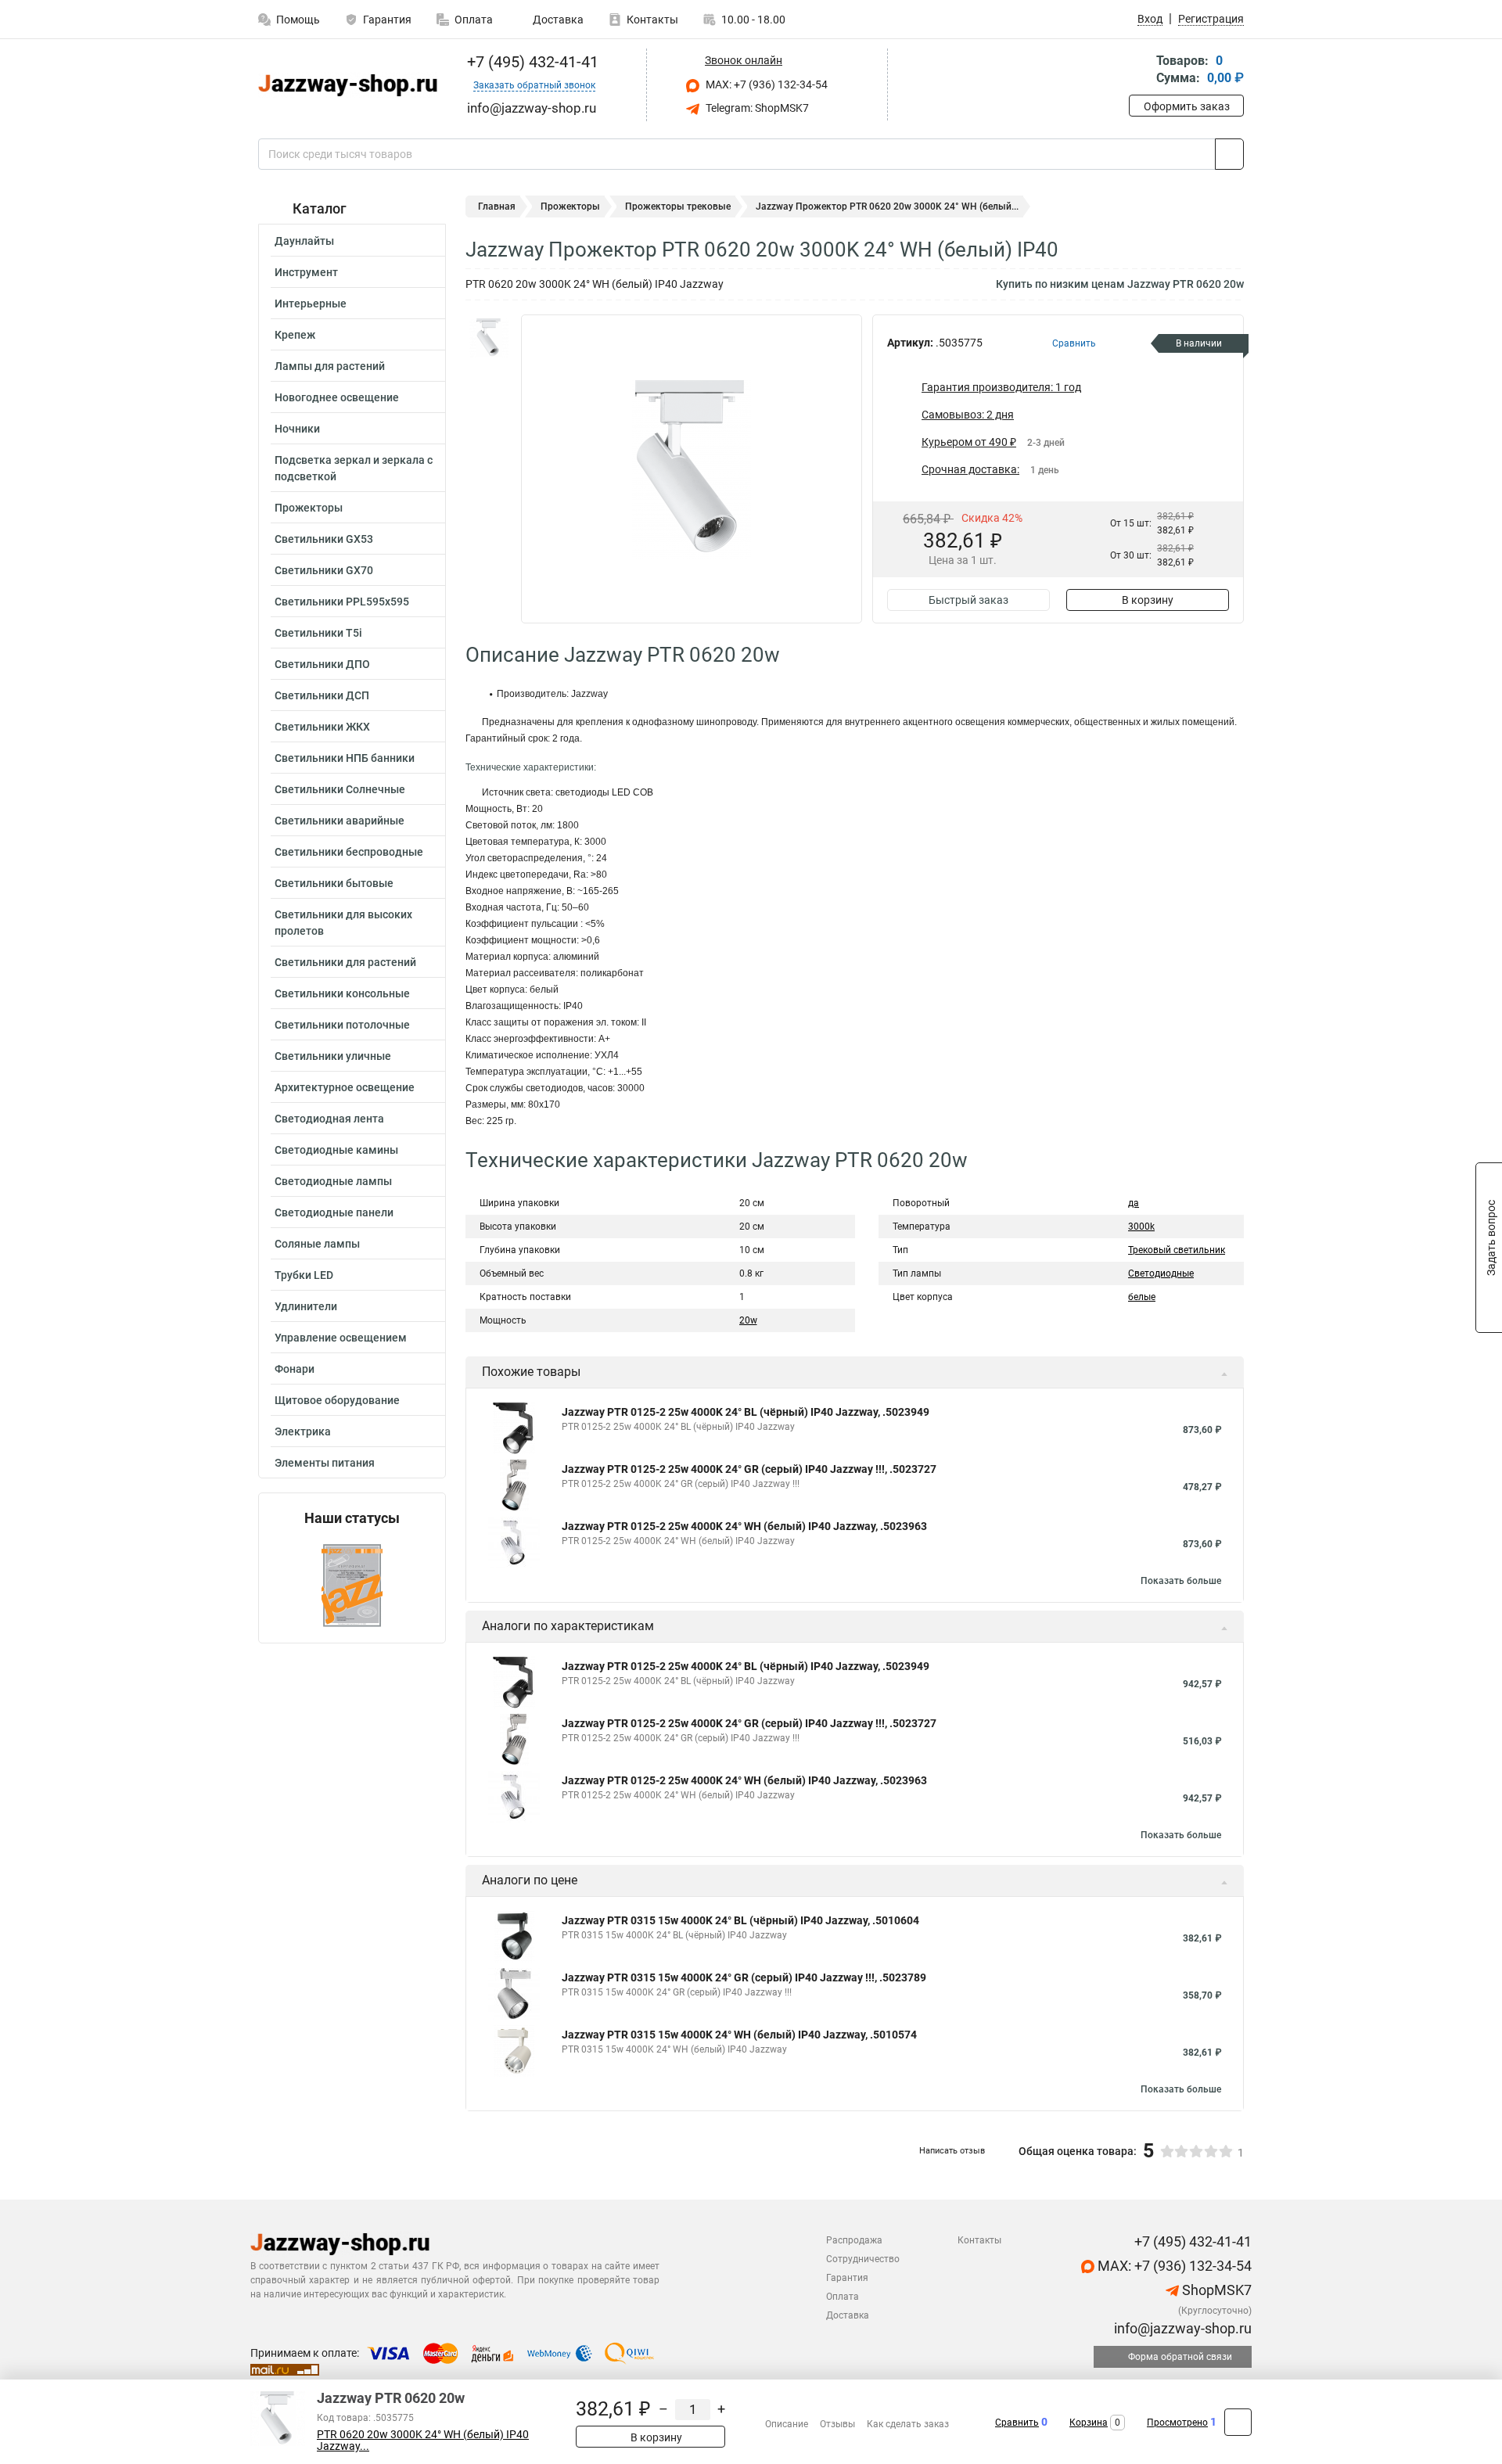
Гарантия (387, 20)
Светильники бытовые (334, 883)
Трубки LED (304, 1275)
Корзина (1089, 2423)
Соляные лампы (317, 1244)
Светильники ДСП (322, 695)
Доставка (557, 20)
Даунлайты (304, 241)
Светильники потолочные (342, 1025)
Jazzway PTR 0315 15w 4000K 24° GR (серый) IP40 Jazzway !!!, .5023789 (744, 1977)
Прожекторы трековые (678, 207)
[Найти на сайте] (1229, 154)
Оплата (474, 20)
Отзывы (837, 2424)
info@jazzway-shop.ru (1181, 2328)
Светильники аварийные (340, 821)
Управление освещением (341, 1338)
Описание (787, 2424)
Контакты (652, 20)
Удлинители (306, 1306)
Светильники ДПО (322, 664)
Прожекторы (309, 508)
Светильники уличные (333, 1056)
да (1134, 1203)
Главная (497, 207)
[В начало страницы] (1238, 2422)
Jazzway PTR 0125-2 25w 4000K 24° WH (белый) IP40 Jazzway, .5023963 (744, 1526)
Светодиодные (1161, 1273)
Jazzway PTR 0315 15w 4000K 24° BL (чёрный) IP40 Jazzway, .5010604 (740, 1920)
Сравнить (1017, 2423)
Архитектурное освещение (345, 1087)
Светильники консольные (342, 993)
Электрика (303, 1431)
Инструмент (306, 272)
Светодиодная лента (329, 1119)
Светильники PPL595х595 (342, 602)
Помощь (298, 20)
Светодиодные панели (334, 1212)
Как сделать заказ (908, 2424)
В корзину (1148, 600)
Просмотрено (1177, 2423)
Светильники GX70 (324, 570)
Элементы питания (325, 1463)
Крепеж (295, 335)
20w (748, 1320)
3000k (1141, 1227)
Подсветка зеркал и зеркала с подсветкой (354, 468)
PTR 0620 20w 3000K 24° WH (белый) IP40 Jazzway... (423, 2441)
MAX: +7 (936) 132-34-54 (765, 84)
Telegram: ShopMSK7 (756, 108)
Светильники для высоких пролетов (343, 923)
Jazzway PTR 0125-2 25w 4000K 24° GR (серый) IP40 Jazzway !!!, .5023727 (749, 1469)
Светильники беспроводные (349, 852)
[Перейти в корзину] (1140, 71)
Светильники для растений (345, 962)
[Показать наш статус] (352, 1584)
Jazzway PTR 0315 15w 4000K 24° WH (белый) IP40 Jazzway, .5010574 (739, 2035)
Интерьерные (311, 304)
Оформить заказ (1187, 106)
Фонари (295, 1369)
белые (1142, 1297)
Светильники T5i (318, 633)
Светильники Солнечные (340, 789)
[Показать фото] (489, 338)
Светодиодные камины (336, 1150)
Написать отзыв (952, 2151)
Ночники (297, 429)
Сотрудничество (863, 2259)
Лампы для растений (330, 366)
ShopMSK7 (1215, 2290)
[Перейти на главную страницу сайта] (346, 85)
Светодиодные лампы (333, 1181)
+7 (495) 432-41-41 (531, 62)
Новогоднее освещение (337, 397)
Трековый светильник (1177, 1250)
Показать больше (1181, 1581)
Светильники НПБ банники (345, 758)
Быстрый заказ (968, 600)
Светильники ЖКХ (322, 727)
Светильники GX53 (324, 539)
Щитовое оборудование (337, 1400)
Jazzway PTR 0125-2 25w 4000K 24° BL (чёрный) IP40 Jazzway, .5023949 (746, 1412)
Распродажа (854, 2240)
